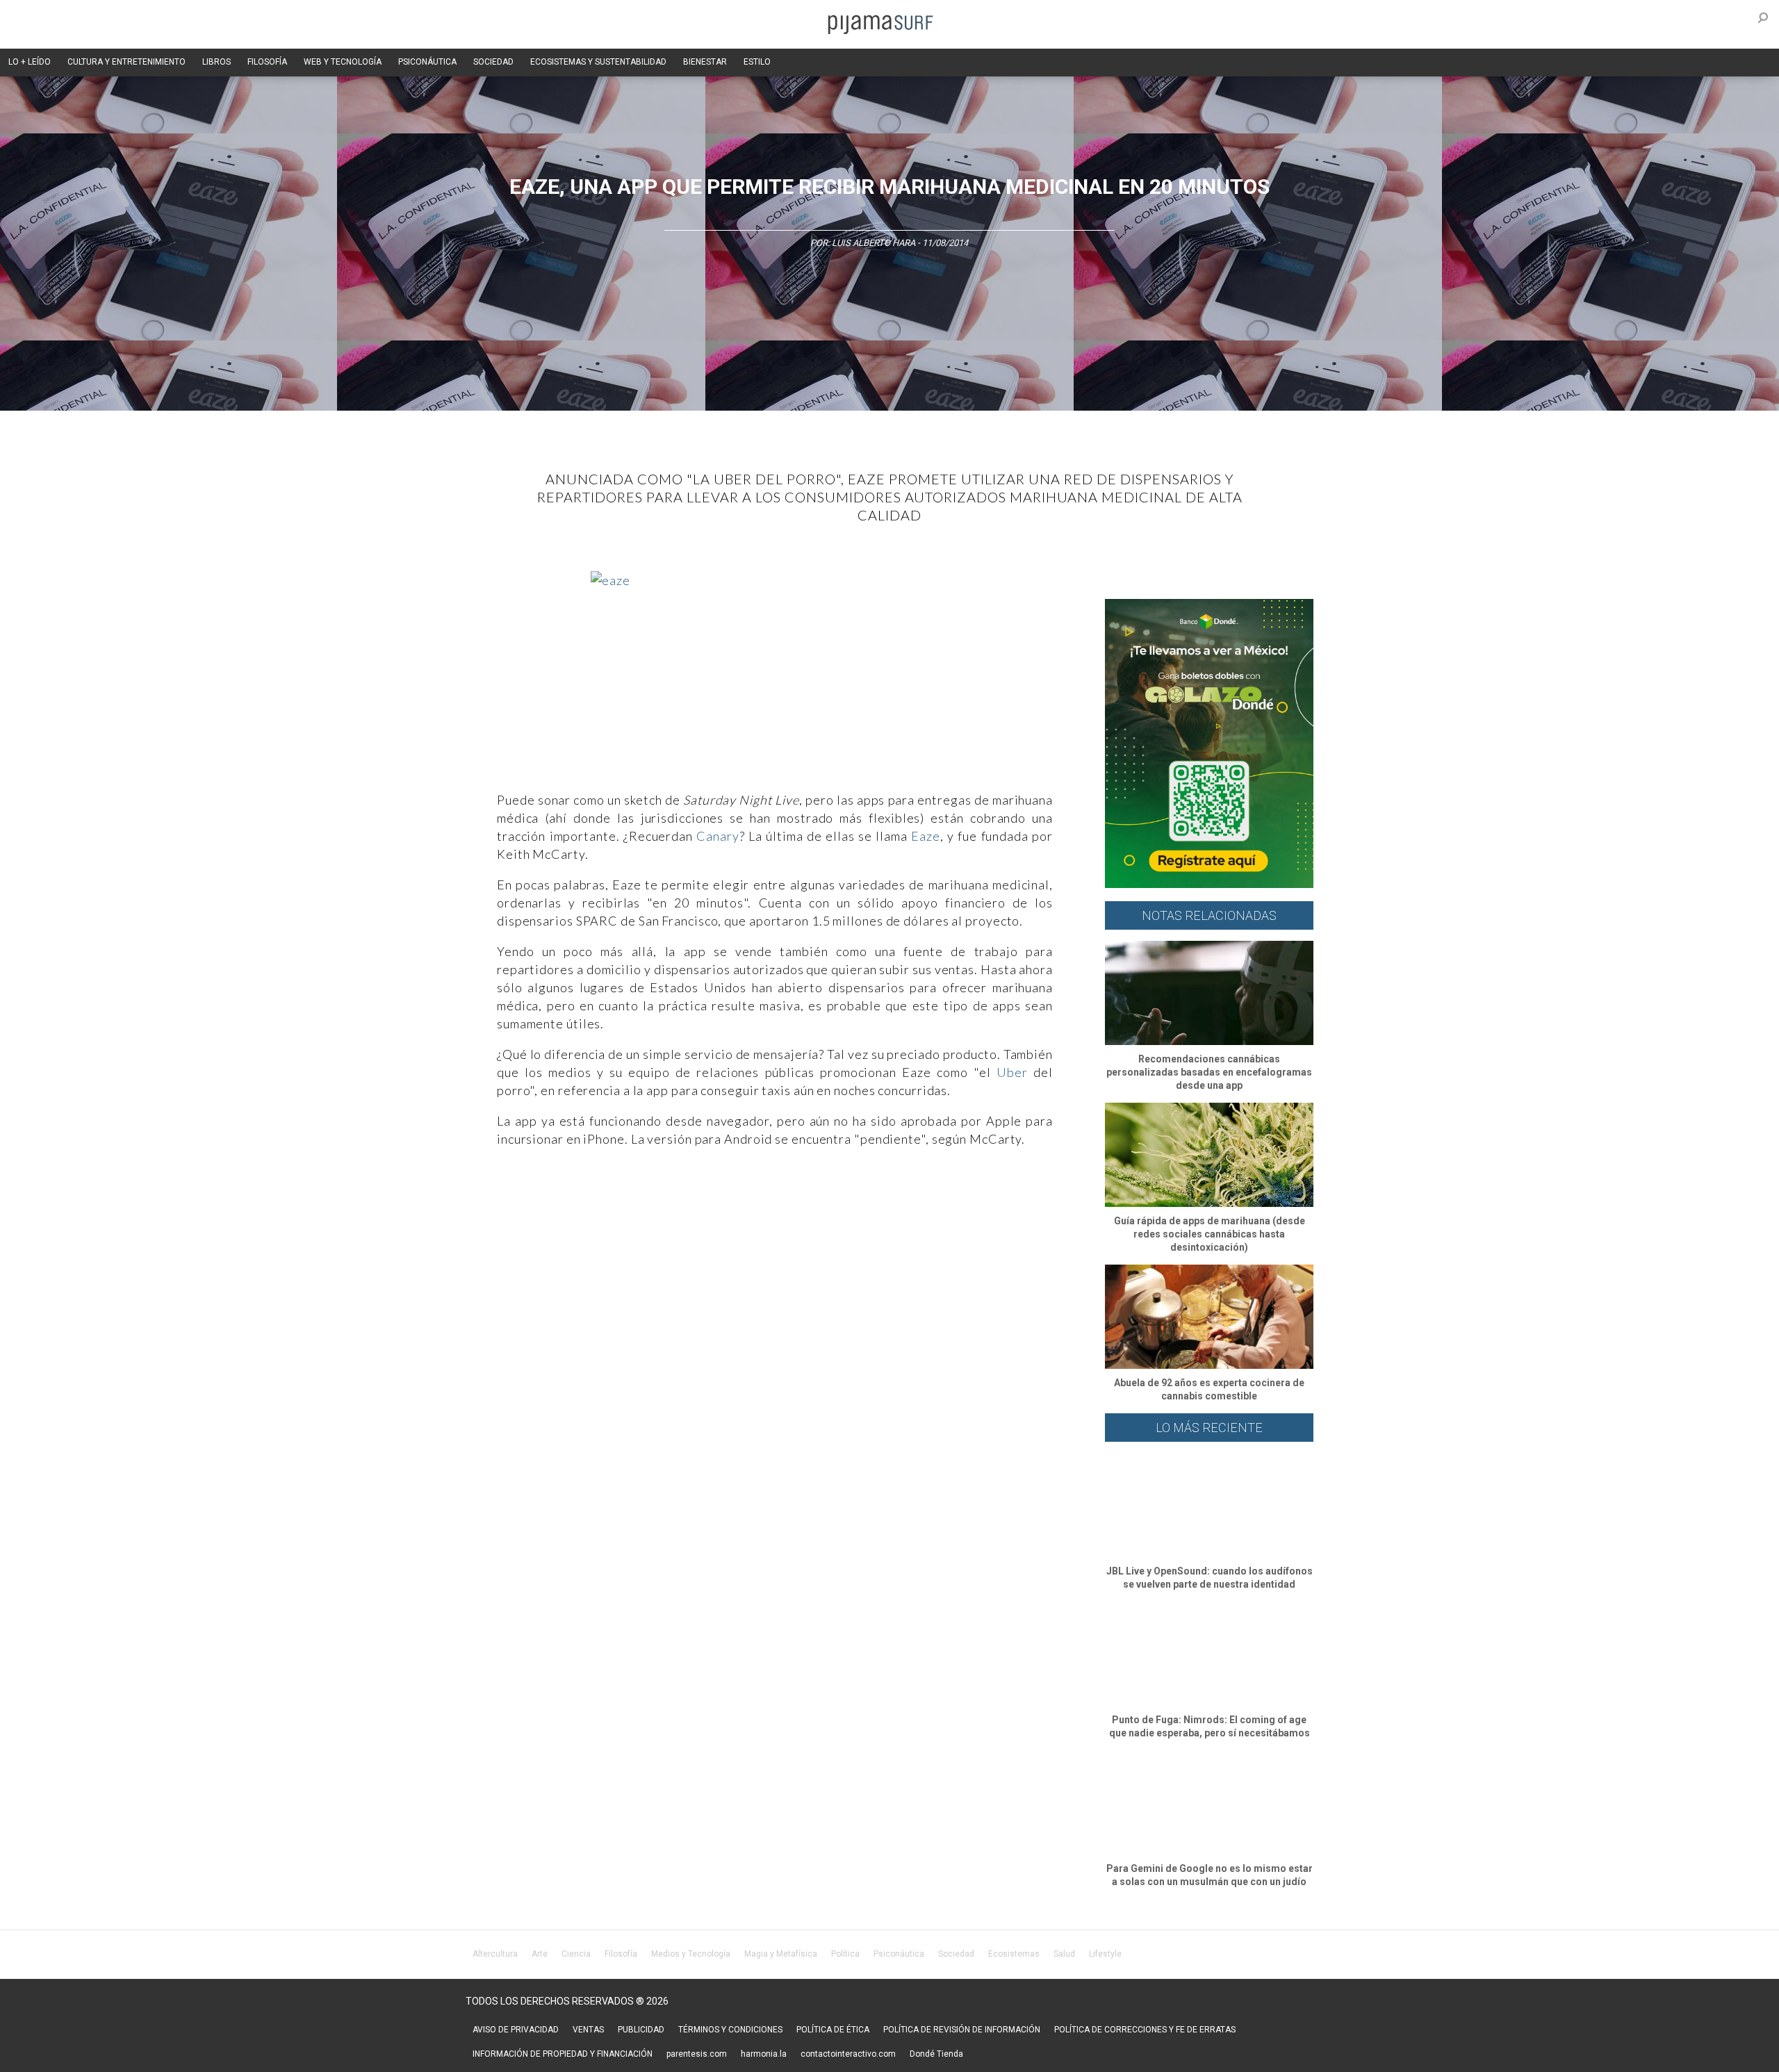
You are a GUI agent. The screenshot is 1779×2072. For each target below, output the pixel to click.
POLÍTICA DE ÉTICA (833, 2030)
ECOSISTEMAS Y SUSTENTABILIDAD (598, 62)
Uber (1012, 1072)
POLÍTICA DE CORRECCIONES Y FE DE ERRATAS (1145, 2030)
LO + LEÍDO (30, 62)
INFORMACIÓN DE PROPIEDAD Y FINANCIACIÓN (563, 2054)
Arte (540, 1954)
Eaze (926, 836)
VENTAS (588, 2030)
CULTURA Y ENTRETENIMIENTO (126, 62)
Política (845, 1954)
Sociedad (956, 1954)
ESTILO (757, 62)
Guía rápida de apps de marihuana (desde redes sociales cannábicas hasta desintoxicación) (1210, 1234)
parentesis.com (697, 2054)
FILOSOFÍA (267, 62)
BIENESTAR (705, 62)
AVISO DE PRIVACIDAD (516, 2030)
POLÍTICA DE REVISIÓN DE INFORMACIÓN (962, 2030)
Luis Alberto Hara (874, 243)
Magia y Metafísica (781, 1954)
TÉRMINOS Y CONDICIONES (730, 2030)
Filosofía (621, 1954)
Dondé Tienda (936, 2054)
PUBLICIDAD (641, 2030)
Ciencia (576, 1954)
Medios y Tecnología (691, 1954)
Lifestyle (1105, 1954)
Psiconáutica (899, 1954)
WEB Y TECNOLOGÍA (343, 62)
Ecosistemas (1014, 1954)
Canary (718, 836)
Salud (1064, 1954)
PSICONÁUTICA (427, 62)
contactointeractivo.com (848, 2054)
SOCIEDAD (493, 62)
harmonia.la (764, 2054)
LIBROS (216, 62)
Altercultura (495, 1954)
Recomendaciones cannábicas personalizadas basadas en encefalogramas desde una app (1209, 1072)
